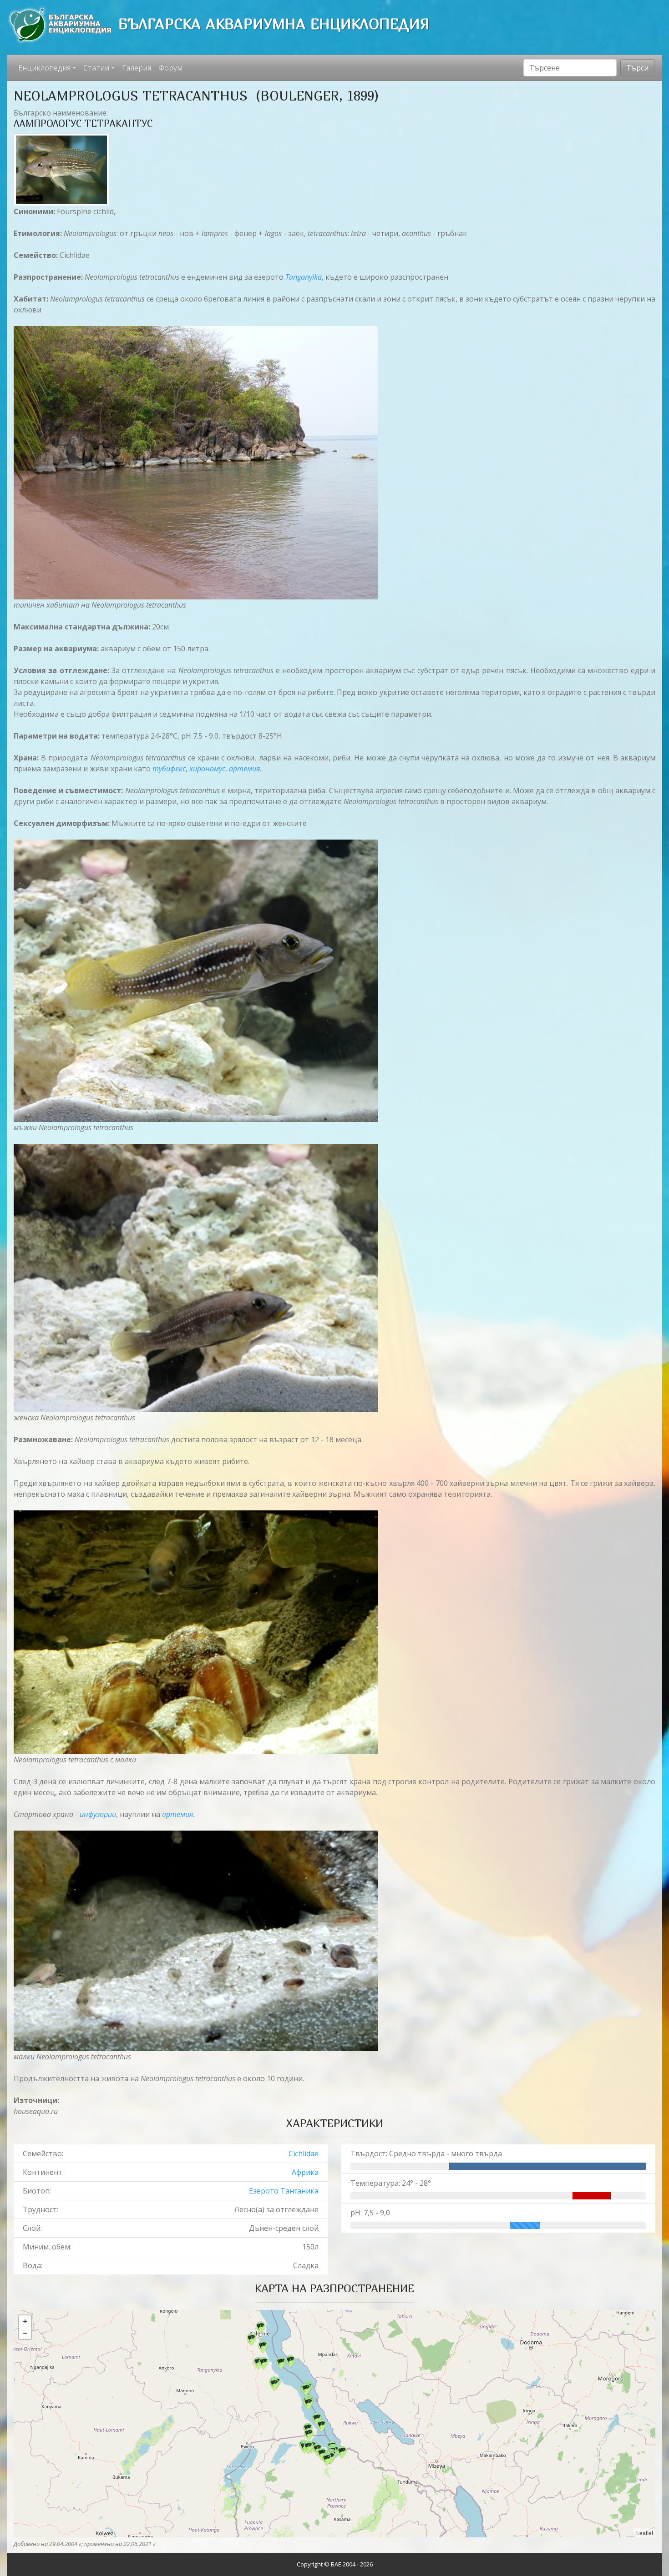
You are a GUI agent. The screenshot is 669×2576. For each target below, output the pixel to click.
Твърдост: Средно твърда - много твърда (426, 2153)
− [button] (25, 2333)
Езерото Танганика (284, 2191)
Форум (170, 68)
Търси (637, 68)
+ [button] (25, 2321)
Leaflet (645, 2533)
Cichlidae (304, 2153)
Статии (96, 68)
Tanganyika (304, 277)
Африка (305, 2172)
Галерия (137, 68)
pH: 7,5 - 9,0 (370, 2213)
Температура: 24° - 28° (391, 2183)
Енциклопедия (44, 68)
